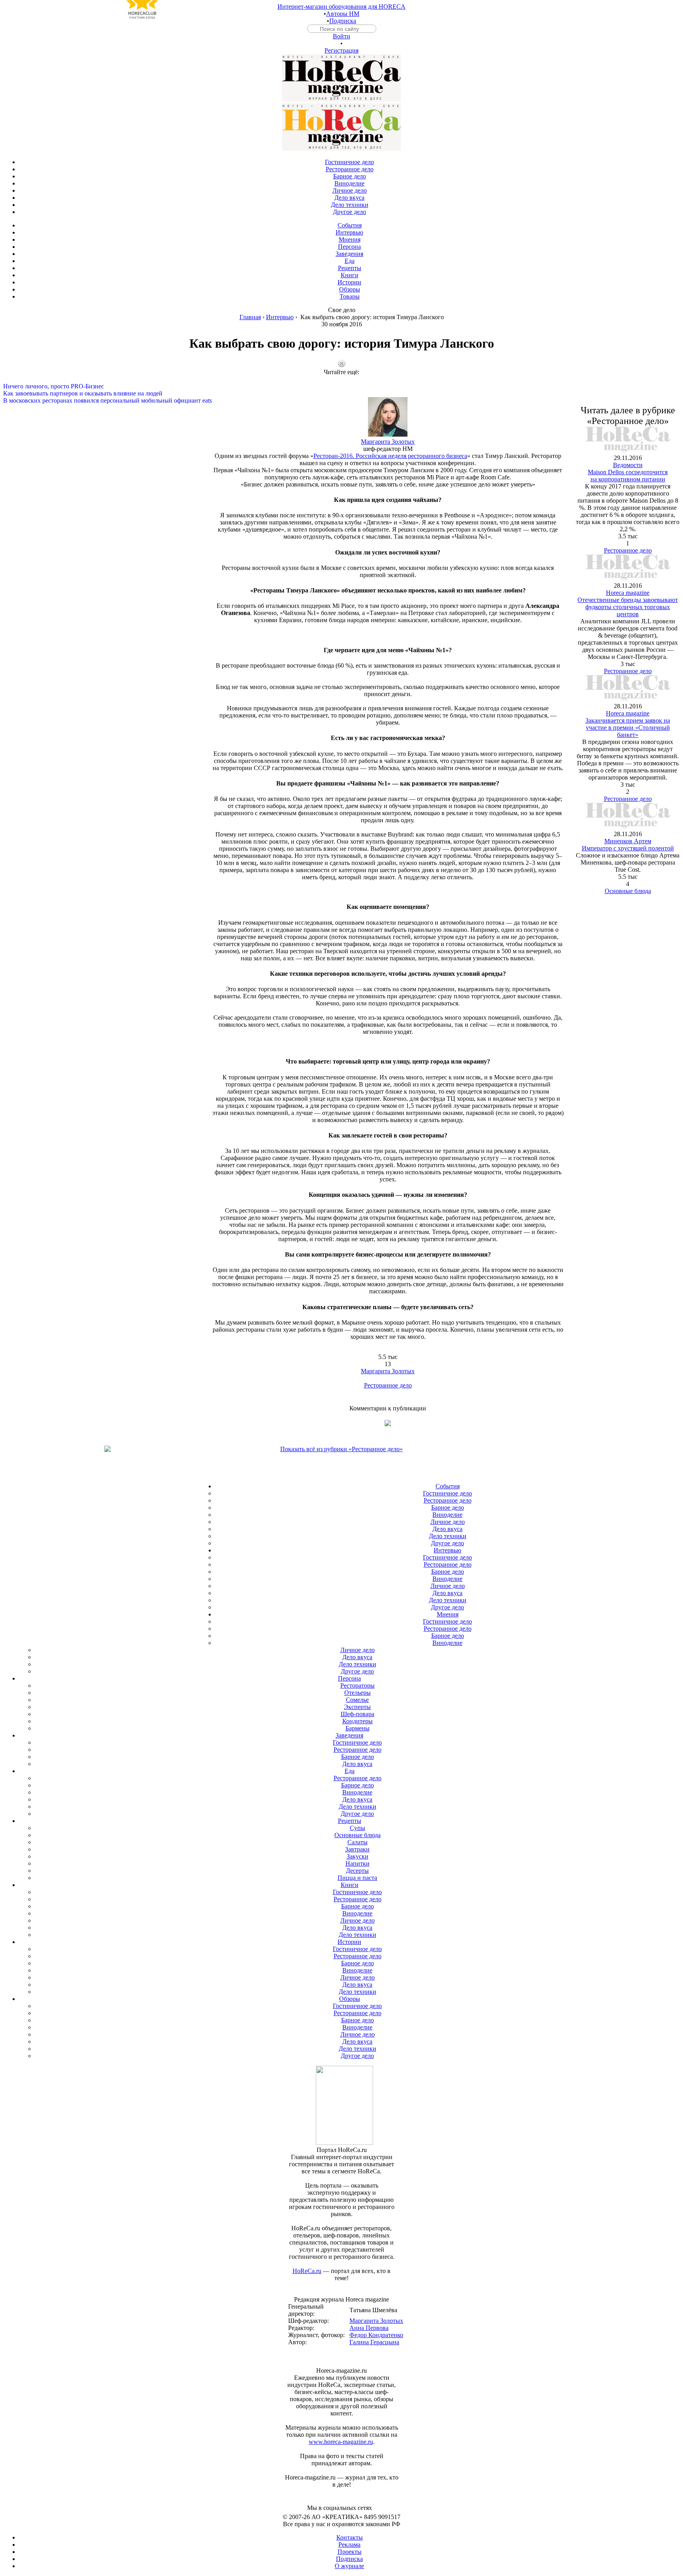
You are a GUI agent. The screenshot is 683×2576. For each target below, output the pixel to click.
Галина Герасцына (374, 2342)
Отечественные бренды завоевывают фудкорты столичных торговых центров (628, 607)
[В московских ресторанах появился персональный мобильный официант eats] (341, 394)
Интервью (280, 317)
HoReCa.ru (307, 2271)
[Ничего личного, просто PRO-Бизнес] (341, 379)
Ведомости (628, 465)
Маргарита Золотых (388, 442)
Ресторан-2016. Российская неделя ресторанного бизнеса (390, 456)
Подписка (343, 21)
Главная (250, 317)
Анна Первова (369, 2328)
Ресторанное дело (388, 1385)
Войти (341, 36)
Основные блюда (628, 891)
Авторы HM (343, 14)
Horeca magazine (628, 593)
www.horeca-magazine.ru (341, 2442)
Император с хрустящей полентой (628, 848)
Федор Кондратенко (376, 2335)
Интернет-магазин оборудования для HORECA (341, 7)
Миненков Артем (628, 841)
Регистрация (341, 50)
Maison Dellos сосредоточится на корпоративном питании (628, 476)
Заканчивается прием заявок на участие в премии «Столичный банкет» (628, 728)
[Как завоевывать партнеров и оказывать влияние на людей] (341, 386)
